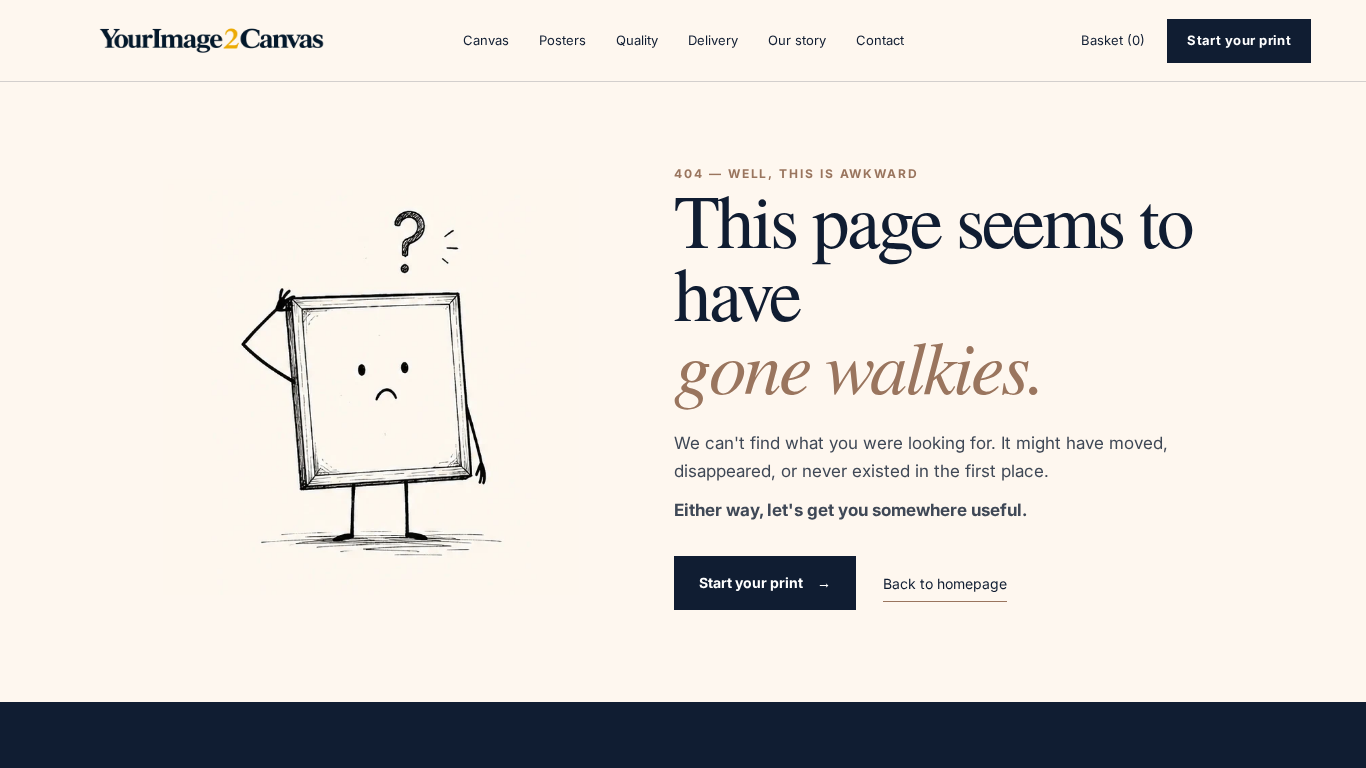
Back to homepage (945, 583)
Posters (562, 40)
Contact (880, 40)
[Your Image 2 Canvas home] (211, 41)
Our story (797, 40)
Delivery (713, 40)
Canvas (486, 40)
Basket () (1113, 40)
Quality (637, 40)
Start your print (1239, 40)
